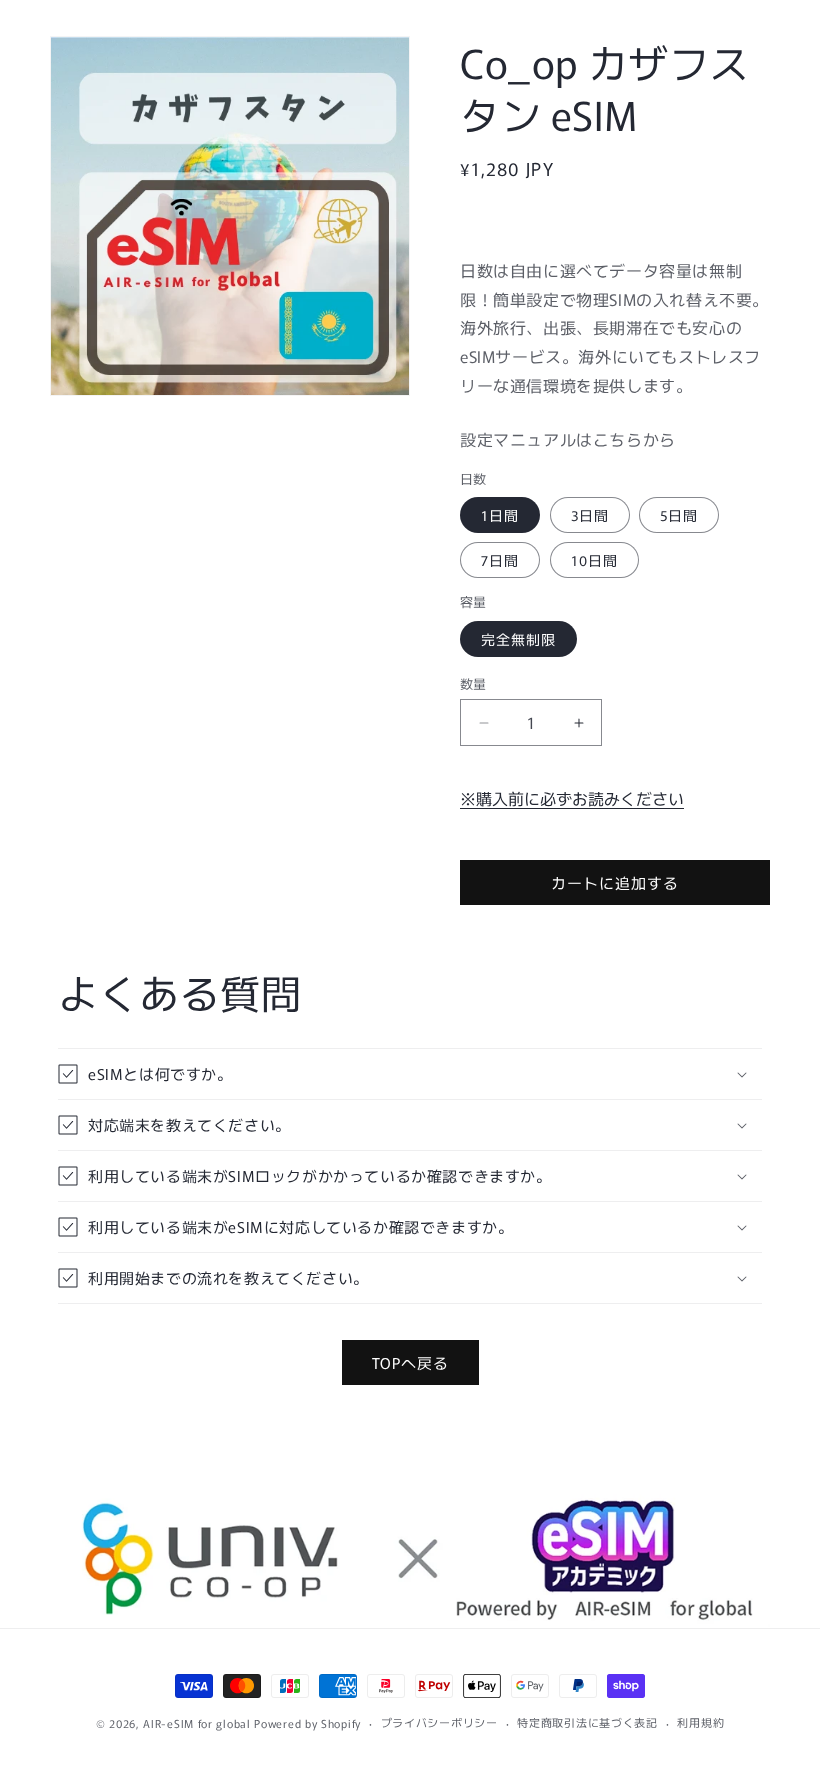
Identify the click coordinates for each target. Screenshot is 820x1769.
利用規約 (700, 1722)
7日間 (500, 560)
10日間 (594, 560)
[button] (410, 1074)
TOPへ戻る (410, 1362)
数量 (473, 683)
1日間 (500, 515)
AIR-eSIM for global (196, 1723)
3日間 (590, 515)
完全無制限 (518, 639)
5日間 (679, 515)
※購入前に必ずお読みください (572, 798)
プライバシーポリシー (439, 1722)
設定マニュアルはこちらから (568, 439)
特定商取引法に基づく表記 (587, 1722)
